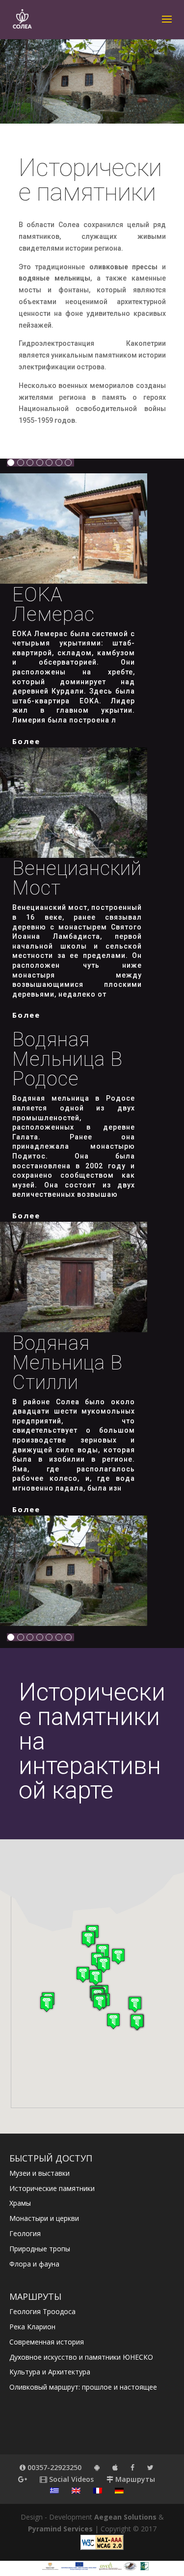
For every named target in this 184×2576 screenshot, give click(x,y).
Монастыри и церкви (44, 2218)
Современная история (47, 2342)
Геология (25, 2233)
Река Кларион (32, 2327)
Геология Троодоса (42, 2311)
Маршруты (134, 2479)
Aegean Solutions (125, 2517)
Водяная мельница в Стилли (67, 1363)
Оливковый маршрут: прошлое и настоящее (83, 2387)
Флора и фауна (34, 2264)
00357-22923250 (53, 2467)
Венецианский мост (77, 878)
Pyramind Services (60, 2529)
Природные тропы (40, 2249)
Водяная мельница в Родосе (67, 1059)
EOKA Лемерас (53, 605)
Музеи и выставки (39, 2173)
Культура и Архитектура (50, 2372)
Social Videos (70, 2479)
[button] (118, 1956)
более (26, 741)
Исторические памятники (52, 2188)
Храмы (20, 2203)
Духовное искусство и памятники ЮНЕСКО (81, 2357)
